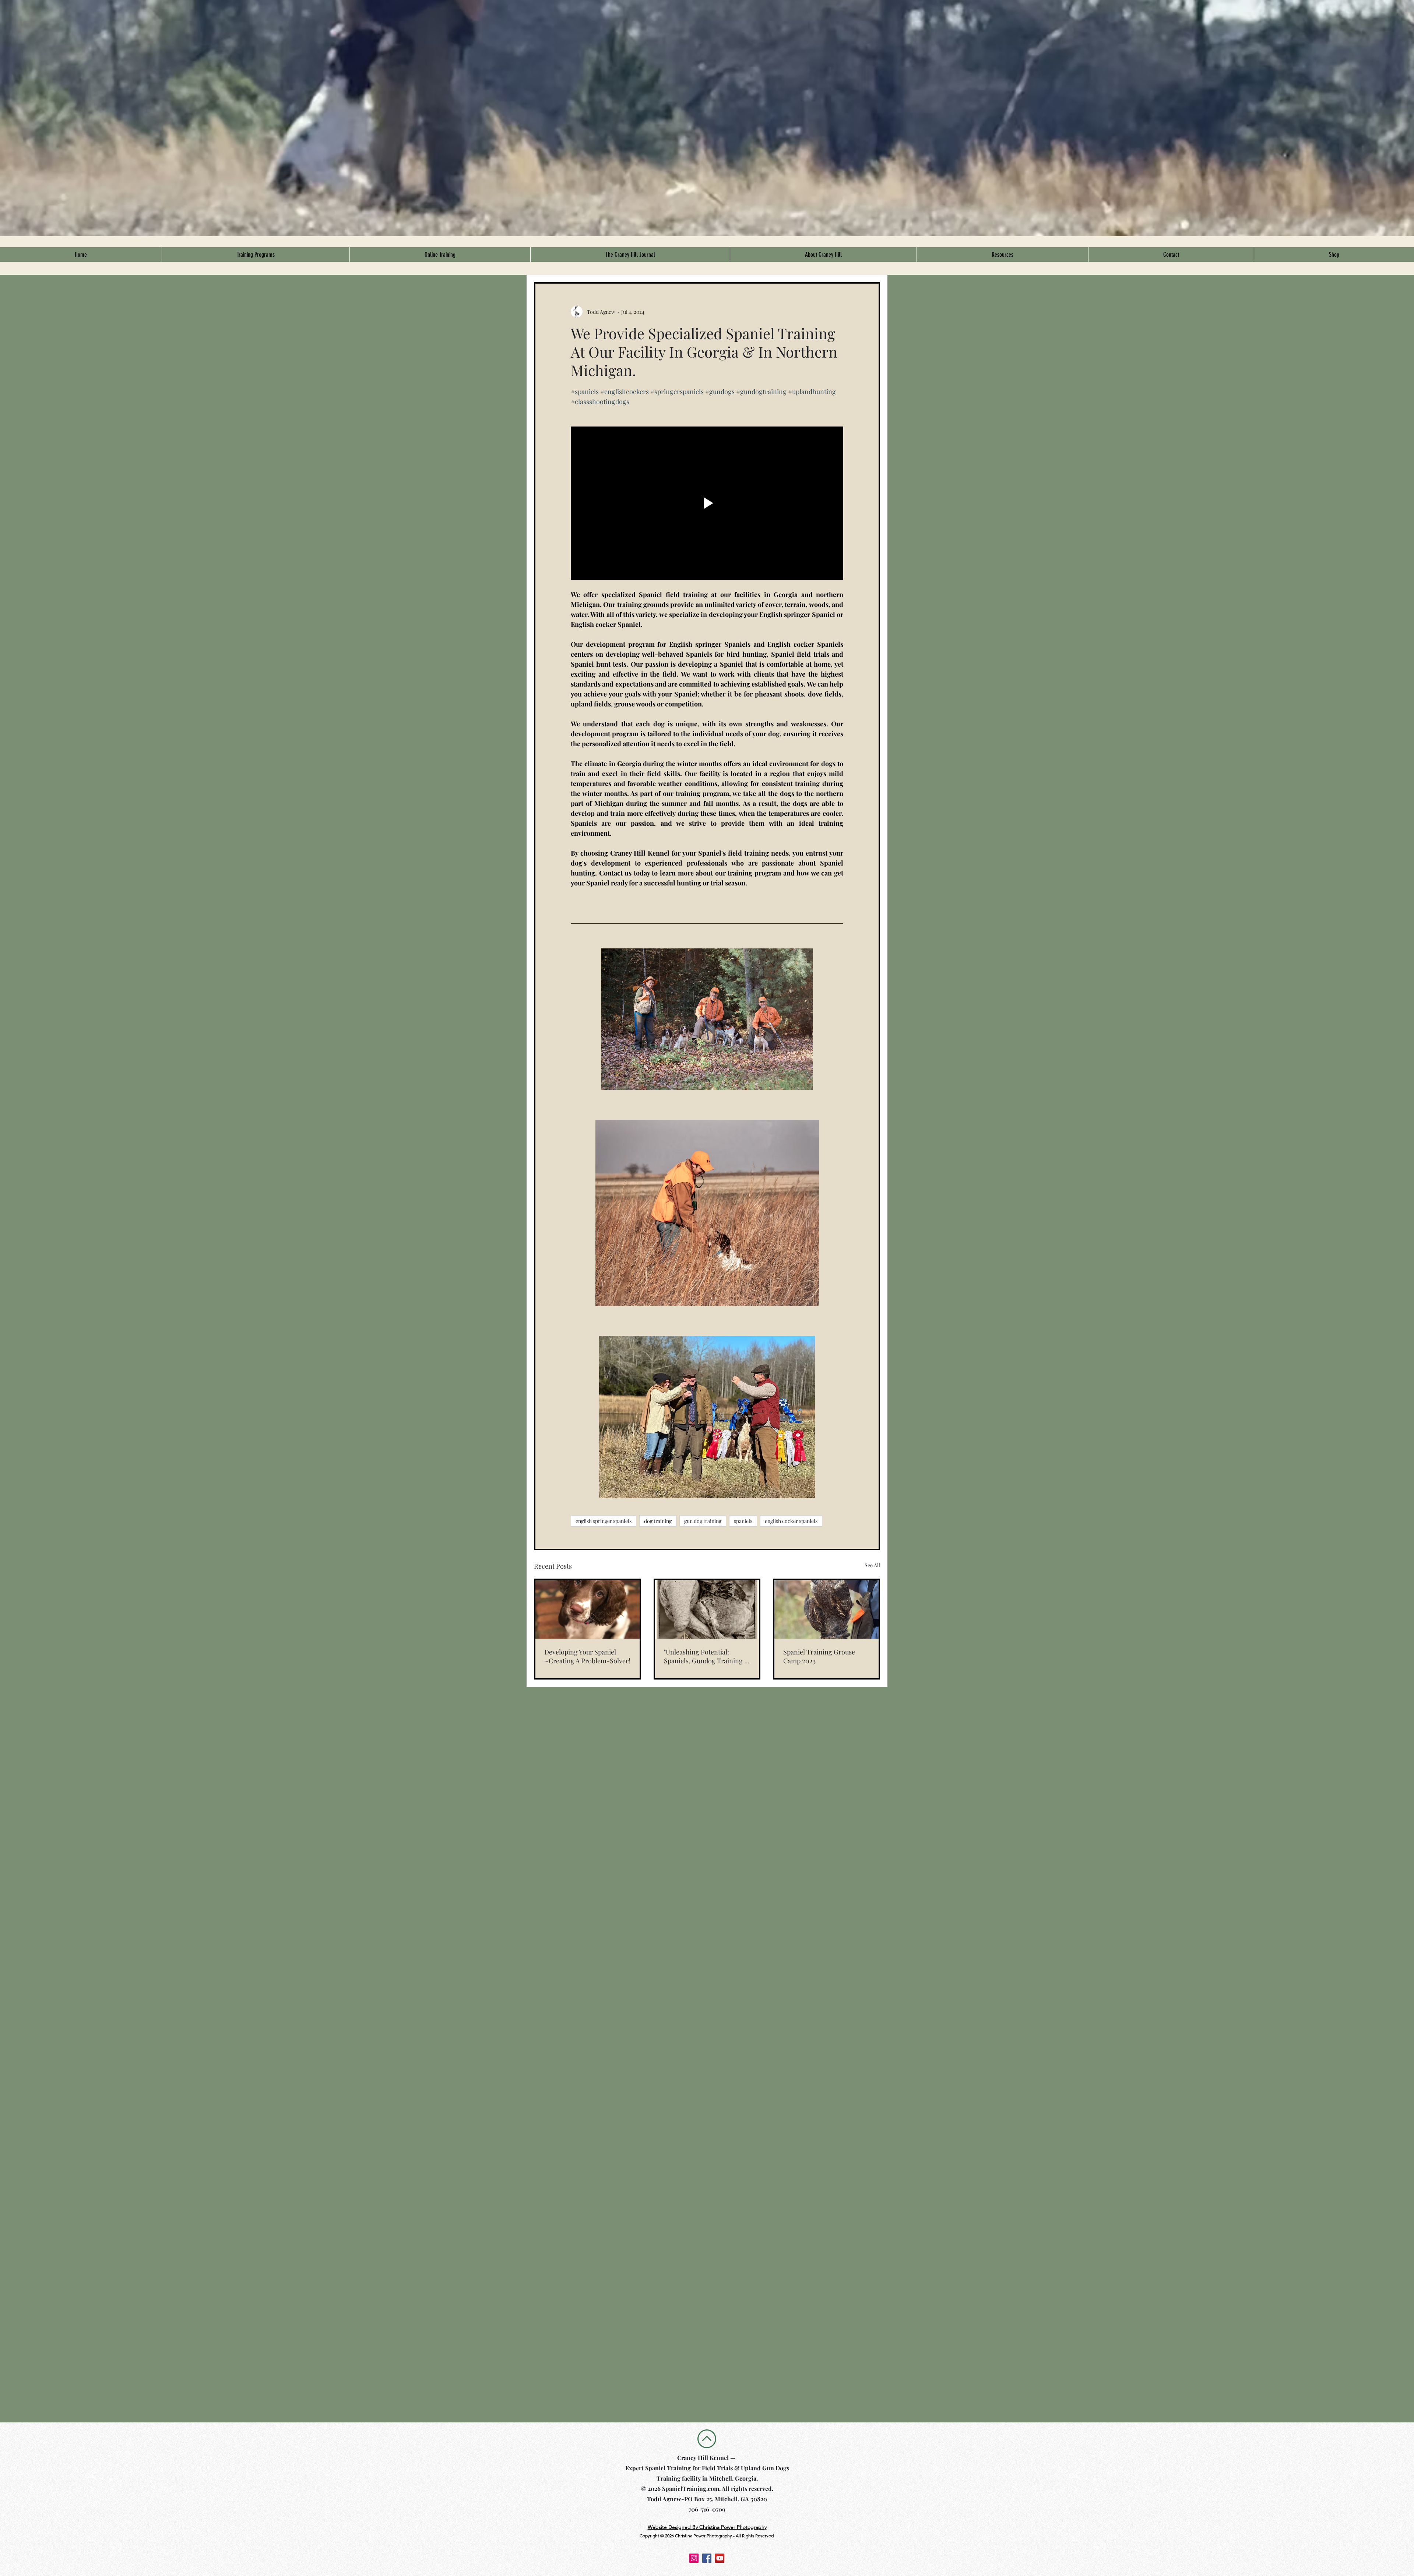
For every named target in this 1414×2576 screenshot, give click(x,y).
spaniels (743, 1521)
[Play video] (707, 503)
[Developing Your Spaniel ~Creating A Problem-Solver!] (588, 1609)
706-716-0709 (707, 2509)
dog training (658, 1521)
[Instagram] (694, 2558)
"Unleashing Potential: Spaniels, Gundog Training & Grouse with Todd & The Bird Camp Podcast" (707, 1656)
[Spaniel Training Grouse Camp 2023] (826, 1609)
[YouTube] (720, 2558)
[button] (256, 255)
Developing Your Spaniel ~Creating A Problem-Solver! (587, 1656)
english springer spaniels (604, 1521)
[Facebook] (707, 2558)
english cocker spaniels (791, 1521)
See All (872, 1565)
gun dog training (703, 1521)
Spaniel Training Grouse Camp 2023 (819, 1656)
